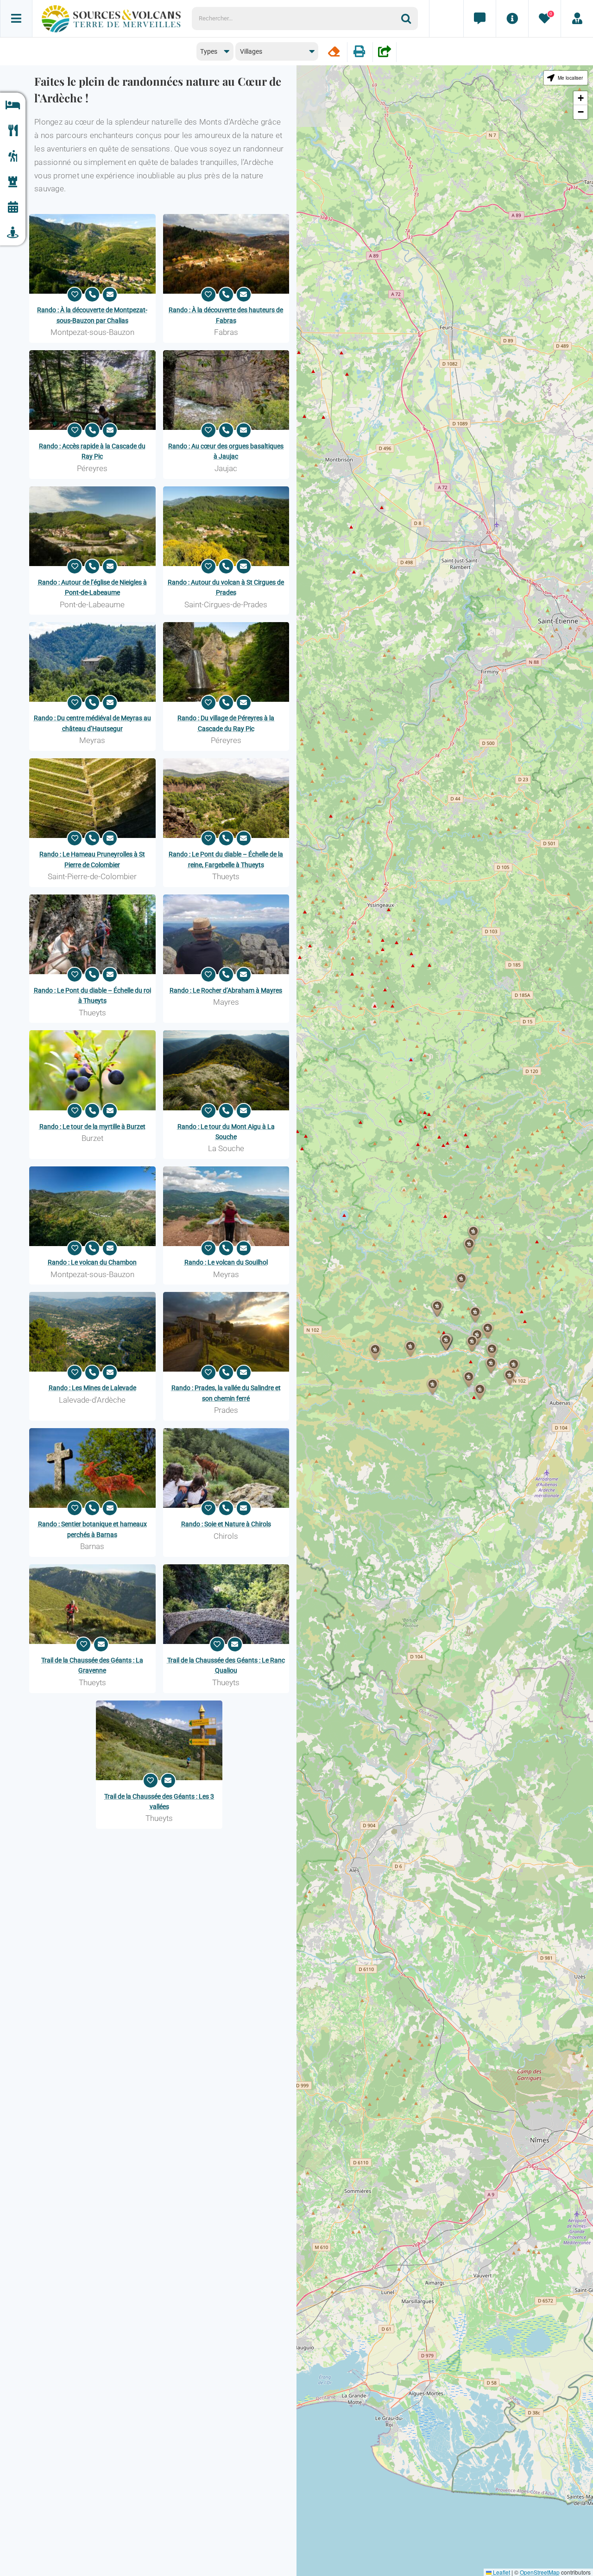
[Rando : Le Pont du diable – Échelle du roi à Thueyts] (92, 934)
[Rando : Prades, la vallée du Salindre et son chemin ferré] (226, 1332)
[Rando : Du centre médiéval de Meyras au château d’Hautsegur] (92, 662)
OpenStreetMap (540, 2572)
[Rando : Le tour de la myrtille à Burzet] (92, 1070)
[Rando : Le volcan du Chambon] (92, 1206)
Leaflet (501, 2572)
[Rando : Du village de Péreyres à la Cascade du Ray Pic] (226, 662)
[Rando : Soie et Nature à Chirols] (226, 1468)
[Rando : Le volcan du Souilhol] (226, 1206)
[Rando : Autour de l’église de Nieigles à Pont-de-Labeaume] (92, 526)
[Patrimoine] (13, 182)
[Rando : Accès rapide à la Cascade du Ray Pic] (92, 390)
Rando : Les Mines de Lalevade (92, 1388)
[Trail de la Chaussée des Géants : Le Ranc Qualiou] (226, 1604)
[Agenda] (13, 207)
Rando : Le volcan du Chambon (92, 1262)
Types (209, 51)
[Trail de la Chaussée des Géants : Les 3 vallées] (159, 1740)
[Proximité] (13, 233)
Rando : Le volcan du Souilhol (226, 1262)
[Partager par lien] (385, 52)
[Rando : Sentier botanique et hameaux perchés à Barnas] (92, 1468)
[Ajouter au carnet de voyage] (75, 295)
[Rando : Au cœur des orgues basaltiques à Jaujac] (226, 390)
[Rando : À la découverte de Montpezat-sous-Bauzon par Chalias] (92, 254)
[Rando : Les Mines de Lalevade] (92, 1332)
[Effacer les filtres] (334, 52)
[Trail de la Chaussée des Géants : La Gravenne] (92, 1604)
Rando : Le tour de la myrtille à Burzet (92, 1127)
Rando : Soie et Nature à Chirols (226, 1524)
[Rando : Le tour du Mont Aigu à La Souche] (226, 1070)
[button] (480, 1392)
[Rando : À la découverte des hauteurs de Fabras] (226, 254)
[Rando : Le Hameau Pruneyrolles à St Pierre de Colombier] (92, 798)
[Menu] (16, 19)
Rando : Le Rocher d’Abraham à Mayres (226, 990)
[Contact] (479, 19)
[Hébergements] (13, 105)
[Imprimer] (359, 52)
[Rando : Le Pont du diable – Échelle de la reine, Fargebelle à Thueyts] (226, 798)
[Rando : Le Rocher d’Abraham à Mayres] (226, 934)
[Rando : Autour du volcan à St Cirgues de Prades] (226, 526)
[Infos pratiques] (512, 19)
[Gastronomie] (13, 131)
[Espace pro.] (577, 19)
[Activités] (13, 156)
